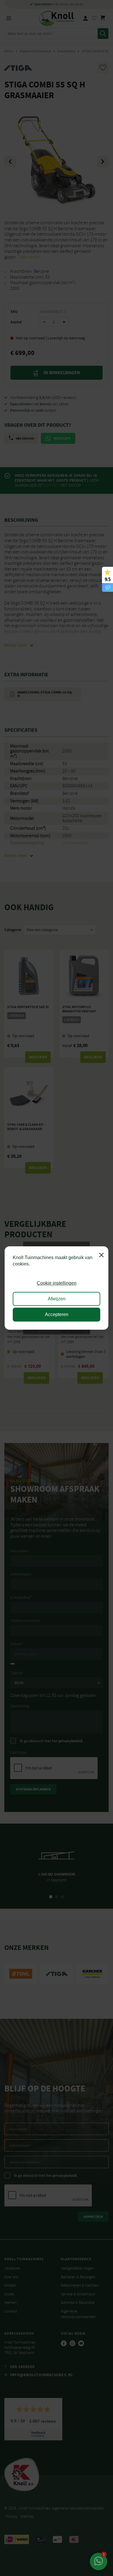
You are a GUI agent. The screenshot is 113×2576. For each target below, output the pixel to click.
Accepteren (57, 1314)
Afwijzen (57, 1299)
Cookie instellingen (57, 1283)
